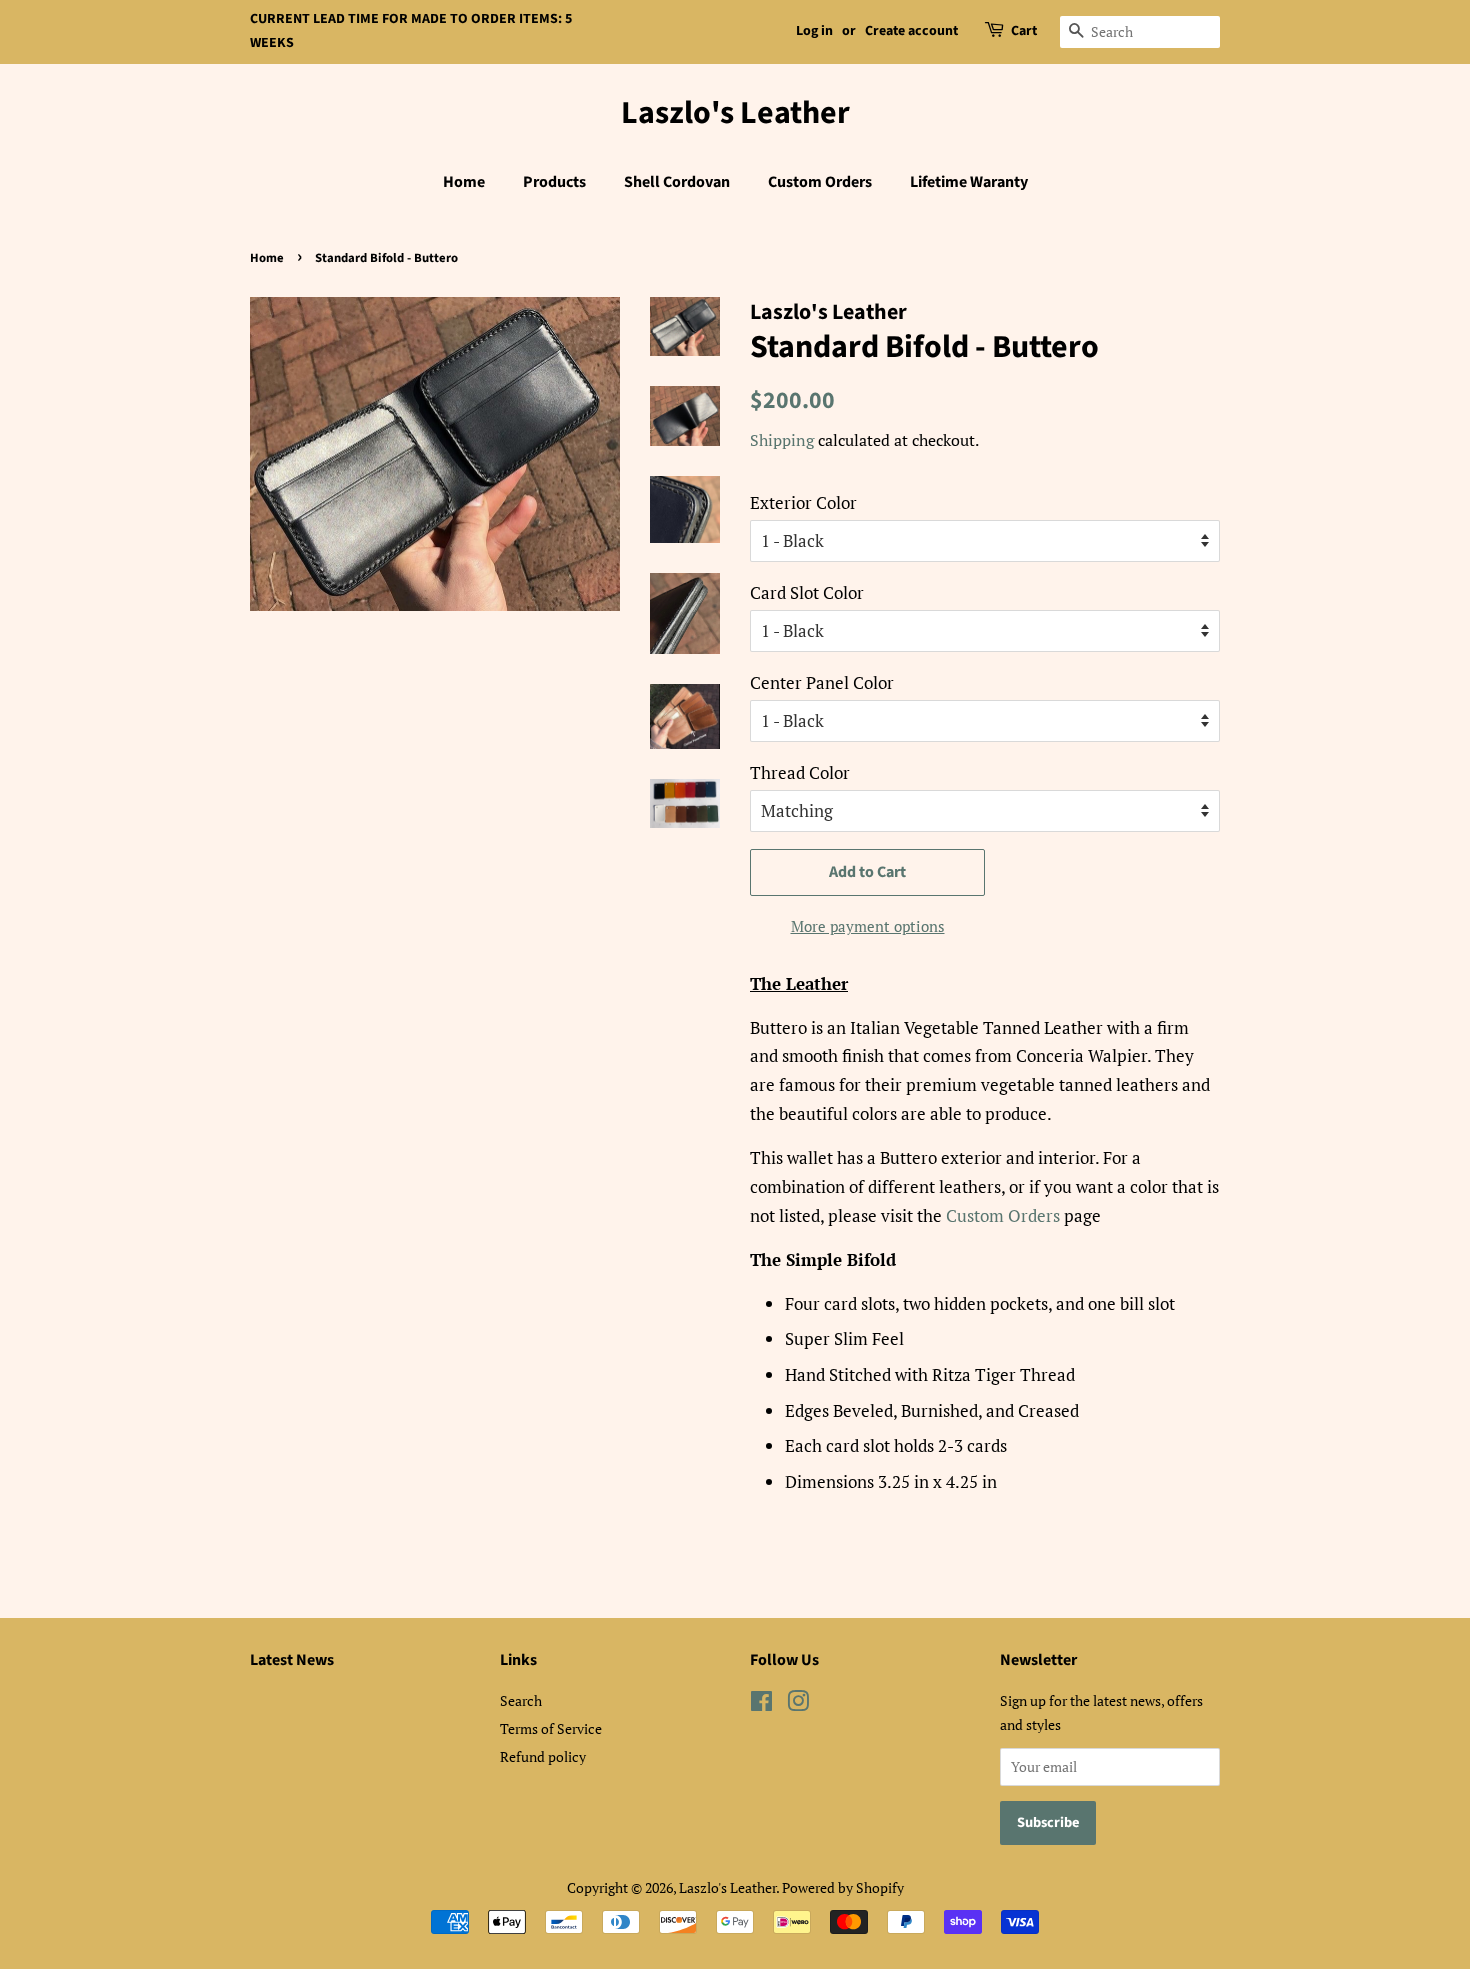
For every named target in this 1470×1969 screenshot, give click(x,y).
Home (464, 182)
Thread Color (800, 772)
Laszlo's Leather (735, 113)
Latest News (292, 1660)
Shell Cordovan (677, 182)
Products (554, 182)
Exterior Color (803, 502)
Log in (814, 31)
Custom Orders (820, 182)
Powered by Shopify (843, 1887)
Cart (1024, 31)
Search (521, 1700)
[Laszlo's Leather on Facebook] (761, 1704)
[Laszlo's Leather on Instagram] (798, 1704)
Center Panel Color (822, 682)
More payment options (868, 926)
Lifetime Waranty (969, 182)
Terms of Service (551, 1728)
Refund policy (543, 1756)
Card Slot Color (807, 592)
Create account (911, 31)
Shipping (782, 440)
